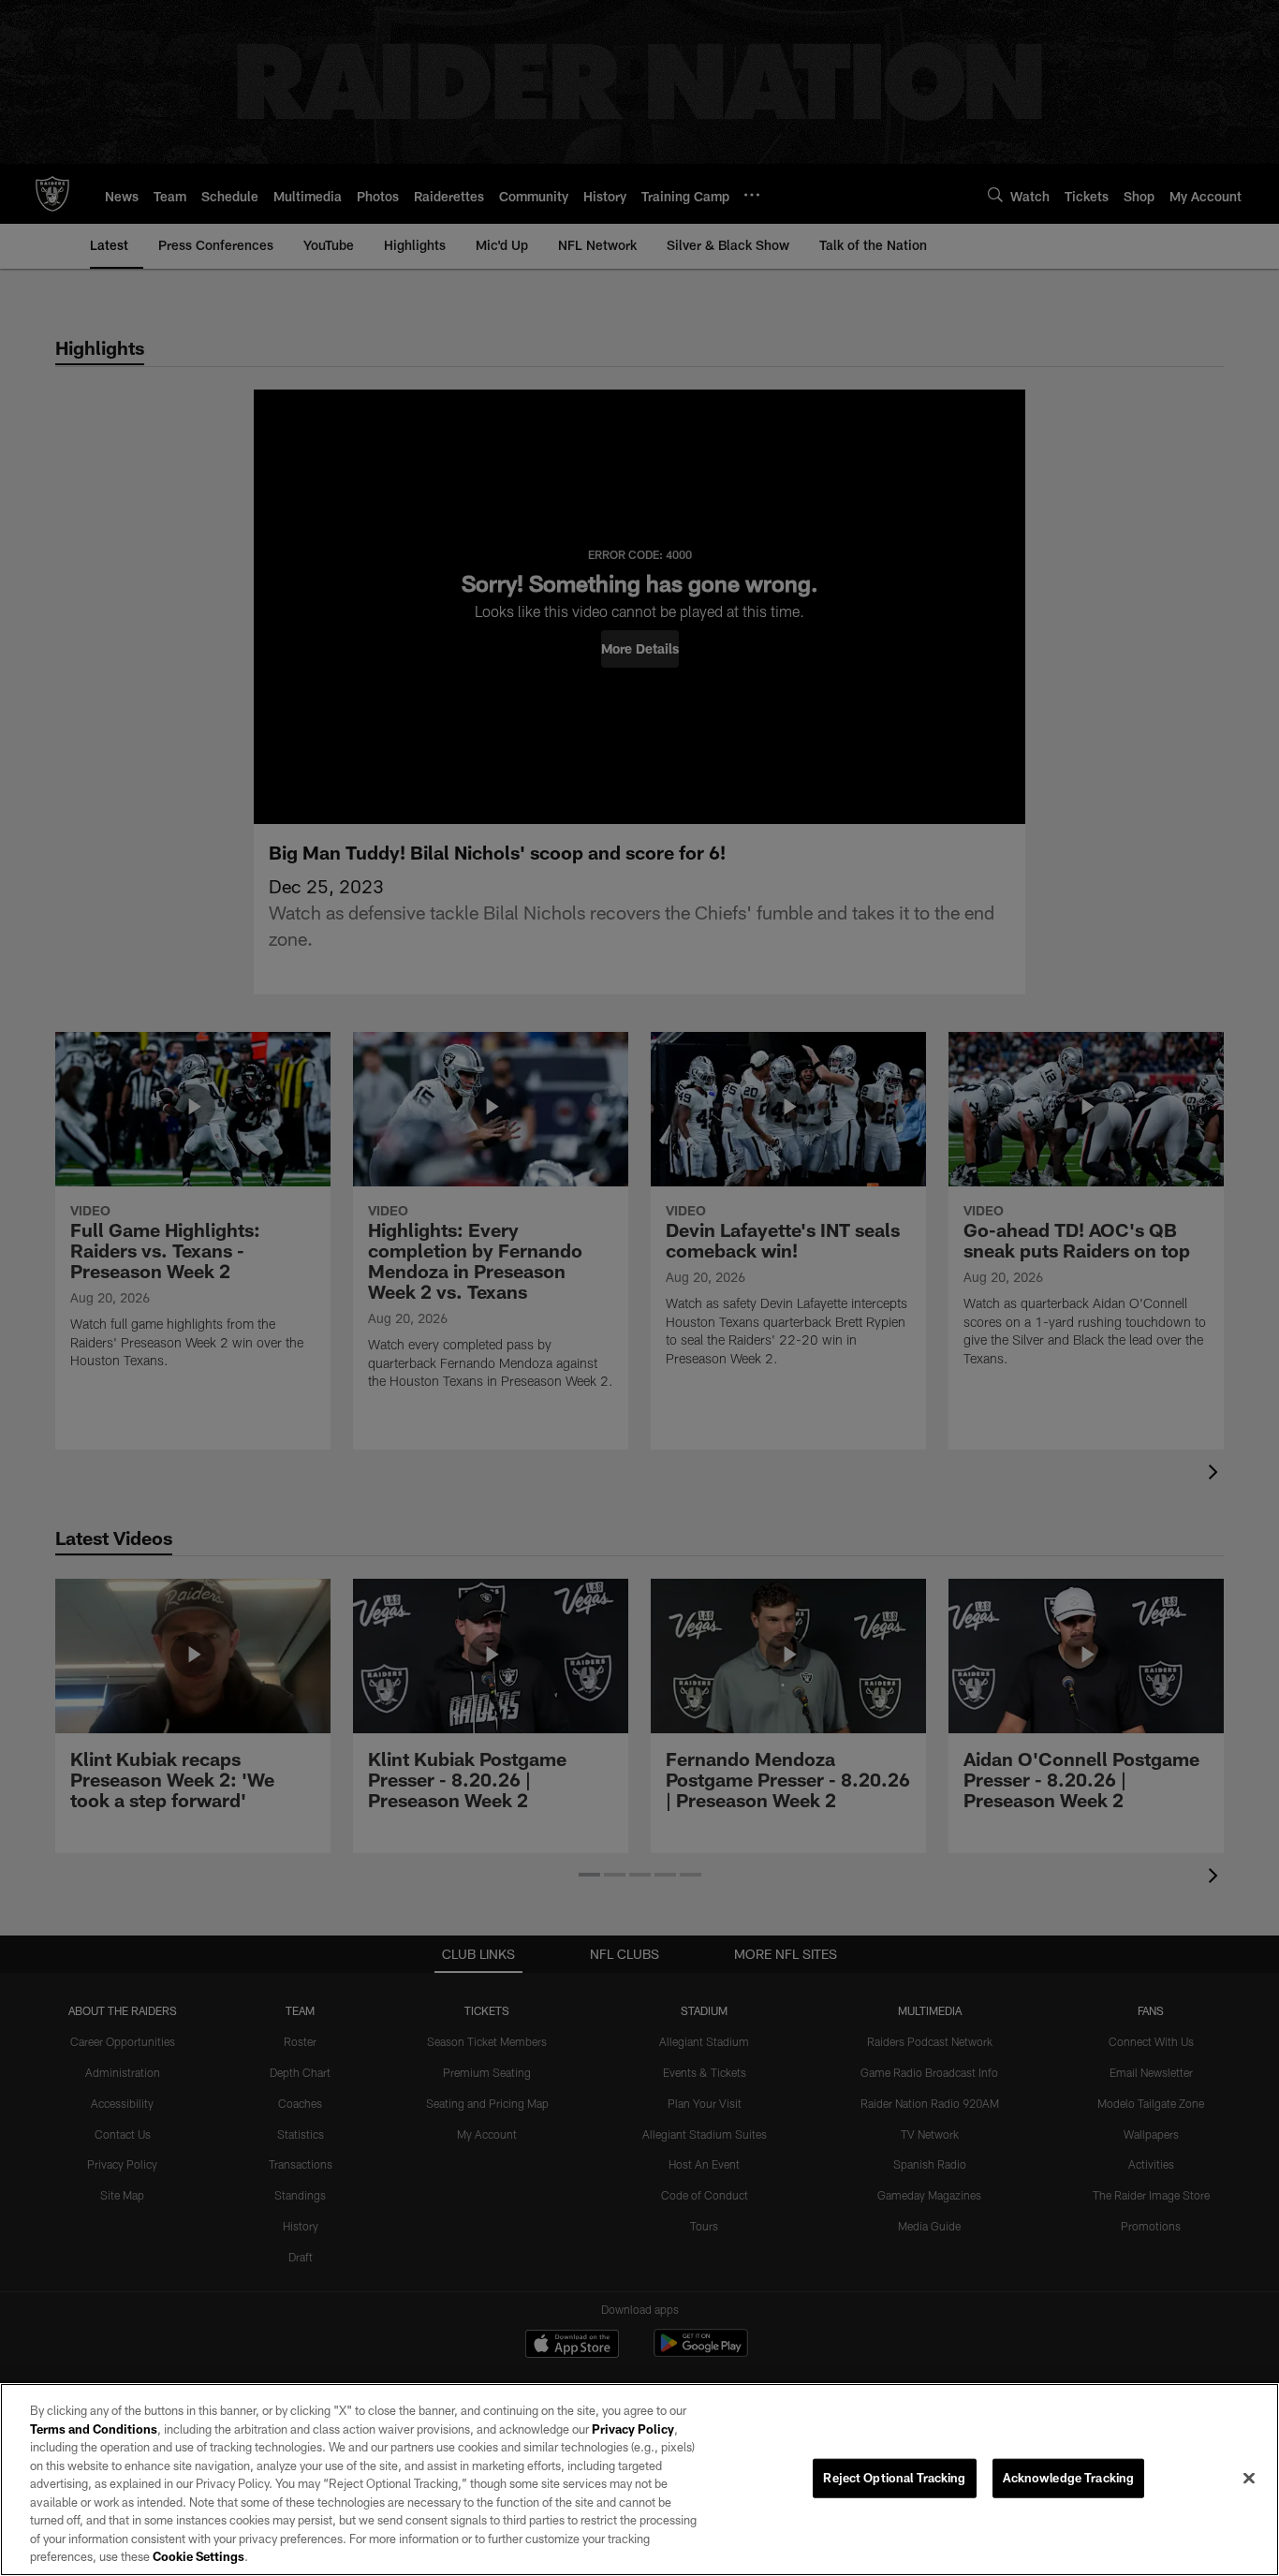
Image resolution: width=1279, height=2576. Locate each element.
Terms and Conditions (94, 2429)
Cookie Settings (198, 2556)
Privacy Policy (633, 2429)
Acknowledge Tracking (1069, 2478)
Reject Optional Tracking (894, 2478)
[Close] (1249, 2479)
